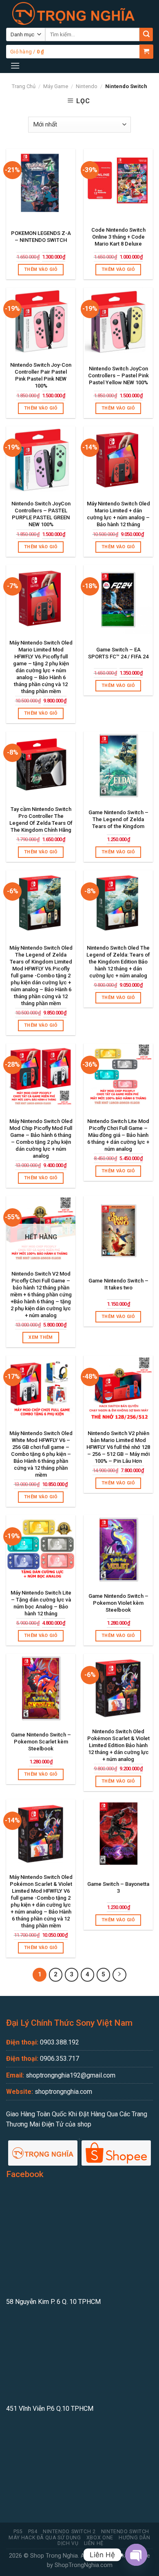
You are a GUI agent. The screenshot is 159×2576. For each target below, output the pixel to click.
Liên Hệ (94, 2543)
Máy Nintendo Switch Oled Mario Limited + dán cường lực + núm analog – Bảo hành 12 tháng (118, 514)
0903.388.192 (60, 2042)
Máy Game (56, 86)
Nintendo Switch (125, 2532)
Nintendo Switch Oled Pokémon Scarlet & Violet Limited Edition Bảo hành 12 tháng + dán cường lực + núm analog (118, 1745)
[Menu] (15, 65)
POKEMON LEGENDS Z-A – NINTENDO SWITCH (41, 237)
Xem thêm (41, 1337)
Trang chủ (24, 86)
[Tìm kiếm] (146, 34)
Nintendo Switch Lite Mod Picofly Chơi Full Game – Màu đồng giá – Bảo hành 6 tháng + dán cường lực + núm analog (118, 1135)
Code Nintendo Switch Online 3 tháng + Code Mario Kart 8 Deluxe (118, 237)
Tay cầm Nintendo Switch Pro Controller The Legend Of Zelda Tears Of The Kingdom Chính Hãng (41, 820)
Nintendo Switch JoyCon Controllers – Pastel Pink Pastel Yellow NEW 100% (118, 375)
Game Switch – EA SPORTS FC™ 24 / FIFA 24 (118, 653)
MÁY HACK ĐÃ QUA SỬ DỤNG (45, 2538)
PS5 (18, 2532)
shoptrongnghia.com (63, 2092)
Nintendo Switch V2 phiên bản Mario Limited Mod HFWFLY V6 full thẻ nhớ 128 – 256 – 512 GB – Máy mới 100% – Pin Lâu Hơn (118, 1447)
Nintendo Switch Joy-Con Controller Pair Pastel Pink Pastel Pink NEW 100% (41, 375)
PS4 (33, 2532)
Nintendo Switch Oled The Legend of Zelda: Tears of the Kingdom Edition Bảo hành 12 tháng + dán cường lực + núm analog (118, 962)
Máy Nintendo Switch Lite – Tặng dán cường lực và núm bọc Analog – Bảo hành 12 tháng (41, 1603)
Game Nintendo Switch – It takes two (118, 1284)
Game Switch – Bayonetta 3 (118, 1887)
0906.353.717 (60, 2059)
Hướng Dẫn (135, 2538)
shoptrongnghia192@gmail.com (71, 2075)
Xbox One (100, 2538)
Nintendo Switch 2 (69, 2532)
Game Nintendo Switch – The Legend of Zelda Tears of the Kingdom (118, 819)
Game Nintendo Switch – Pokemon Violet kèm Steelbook (118, 1603)
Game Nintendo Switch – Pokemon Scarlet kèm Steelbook (41, 1742)
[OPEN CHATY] (136, 2555)
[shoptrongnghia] (73, 13)
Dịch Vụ (68, 2543)
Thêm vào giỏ (41, 269)
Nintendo (87, 86)
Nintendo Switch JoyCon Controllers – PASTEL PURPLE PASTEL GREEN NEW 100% (41, 514)
